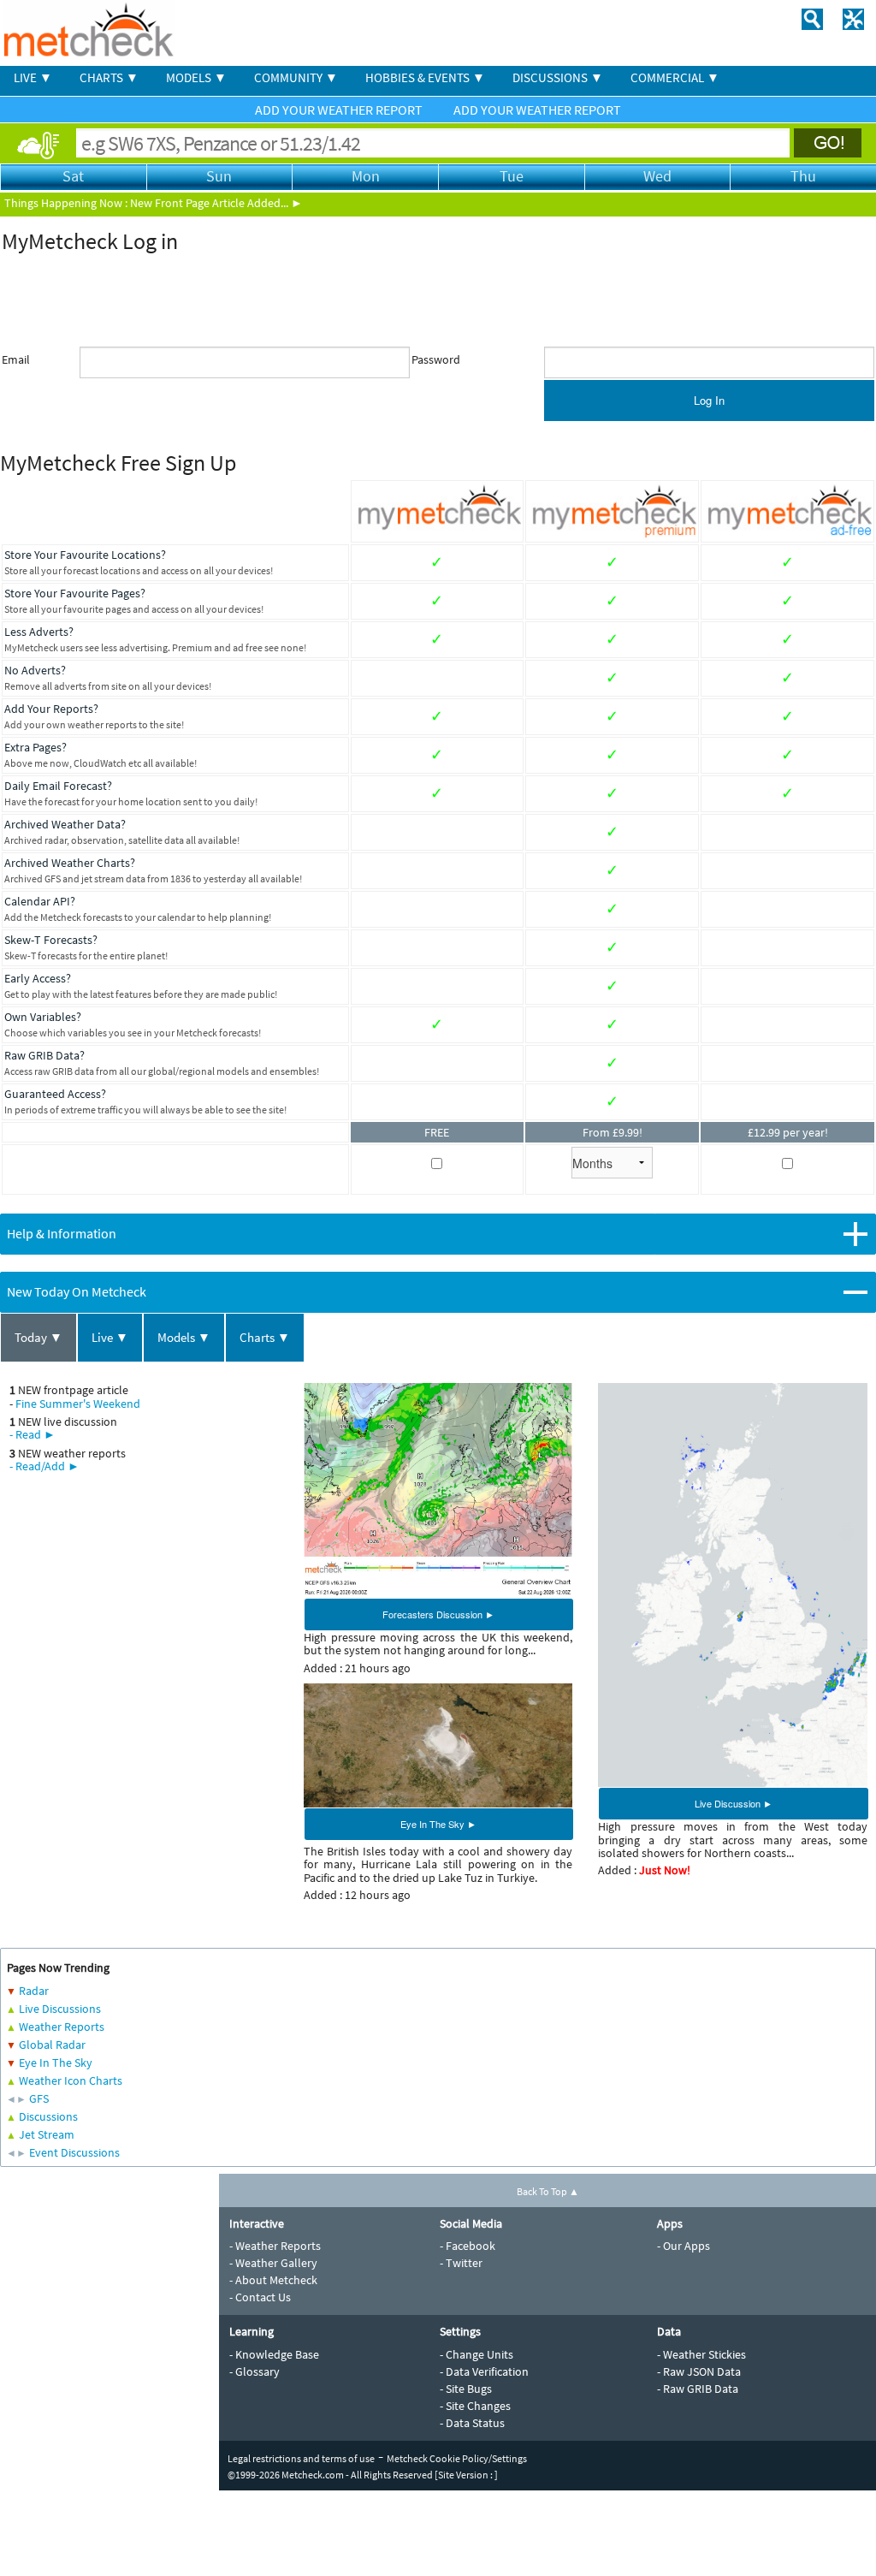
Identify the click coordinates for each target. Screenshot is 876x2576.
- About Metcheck (273, 2280)
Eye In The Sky (56, 2063)
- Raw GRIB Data (698, 2389)
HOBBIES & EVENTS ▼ (425, 77)
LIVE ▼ (33, 77)
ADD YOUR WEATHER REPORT (340, 110)
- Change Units (476, 2354)
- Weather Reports (275, 2246)
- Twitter (461, 2263)
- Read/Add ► (44, 1466)
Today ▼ (38, 1337)
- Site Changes (475, 2406)
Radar (34, 1991)
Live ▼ (110, 1337)
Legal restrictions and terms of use (301, 2458)
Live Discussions (60, 2009)
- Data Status (472, 2423)
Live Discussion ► (734, 1803)
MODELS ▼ (196, 77)
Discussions (48, 2116)
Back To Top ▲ (548, 2191)
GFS (39, 2098)
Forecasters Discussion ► (438, 1614)
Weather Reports (62, 2027)
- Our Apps (684, 2246)
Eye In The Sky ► (438, 1824)
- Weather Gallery (273, 2263)
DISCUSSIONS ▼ (558, 77)
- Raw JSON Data (699, 2371)
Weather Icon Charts (71, 2080)
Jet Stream (47, 2134)
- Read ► (33, 1434)
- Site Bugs (466, 2389)
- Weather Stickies (701, 2354)
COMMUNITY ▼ (296, 77)
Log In (709, 400)
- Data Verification (484, 2371)
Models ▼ (184, 1337)
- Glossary (255, 2371)
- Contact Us (260, 2297)
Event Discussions (74, 2152)
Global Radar (52, 2045)
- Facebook (468, 2246)
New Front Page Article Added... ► (216, 203)
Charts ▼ (265, 1337)
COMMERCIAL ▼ (675, 77)
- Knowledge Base (274, 2354)
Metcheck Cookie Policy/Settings (457, 2458)
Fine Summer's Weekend (78, 1404)
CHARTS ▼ (109, 77)
